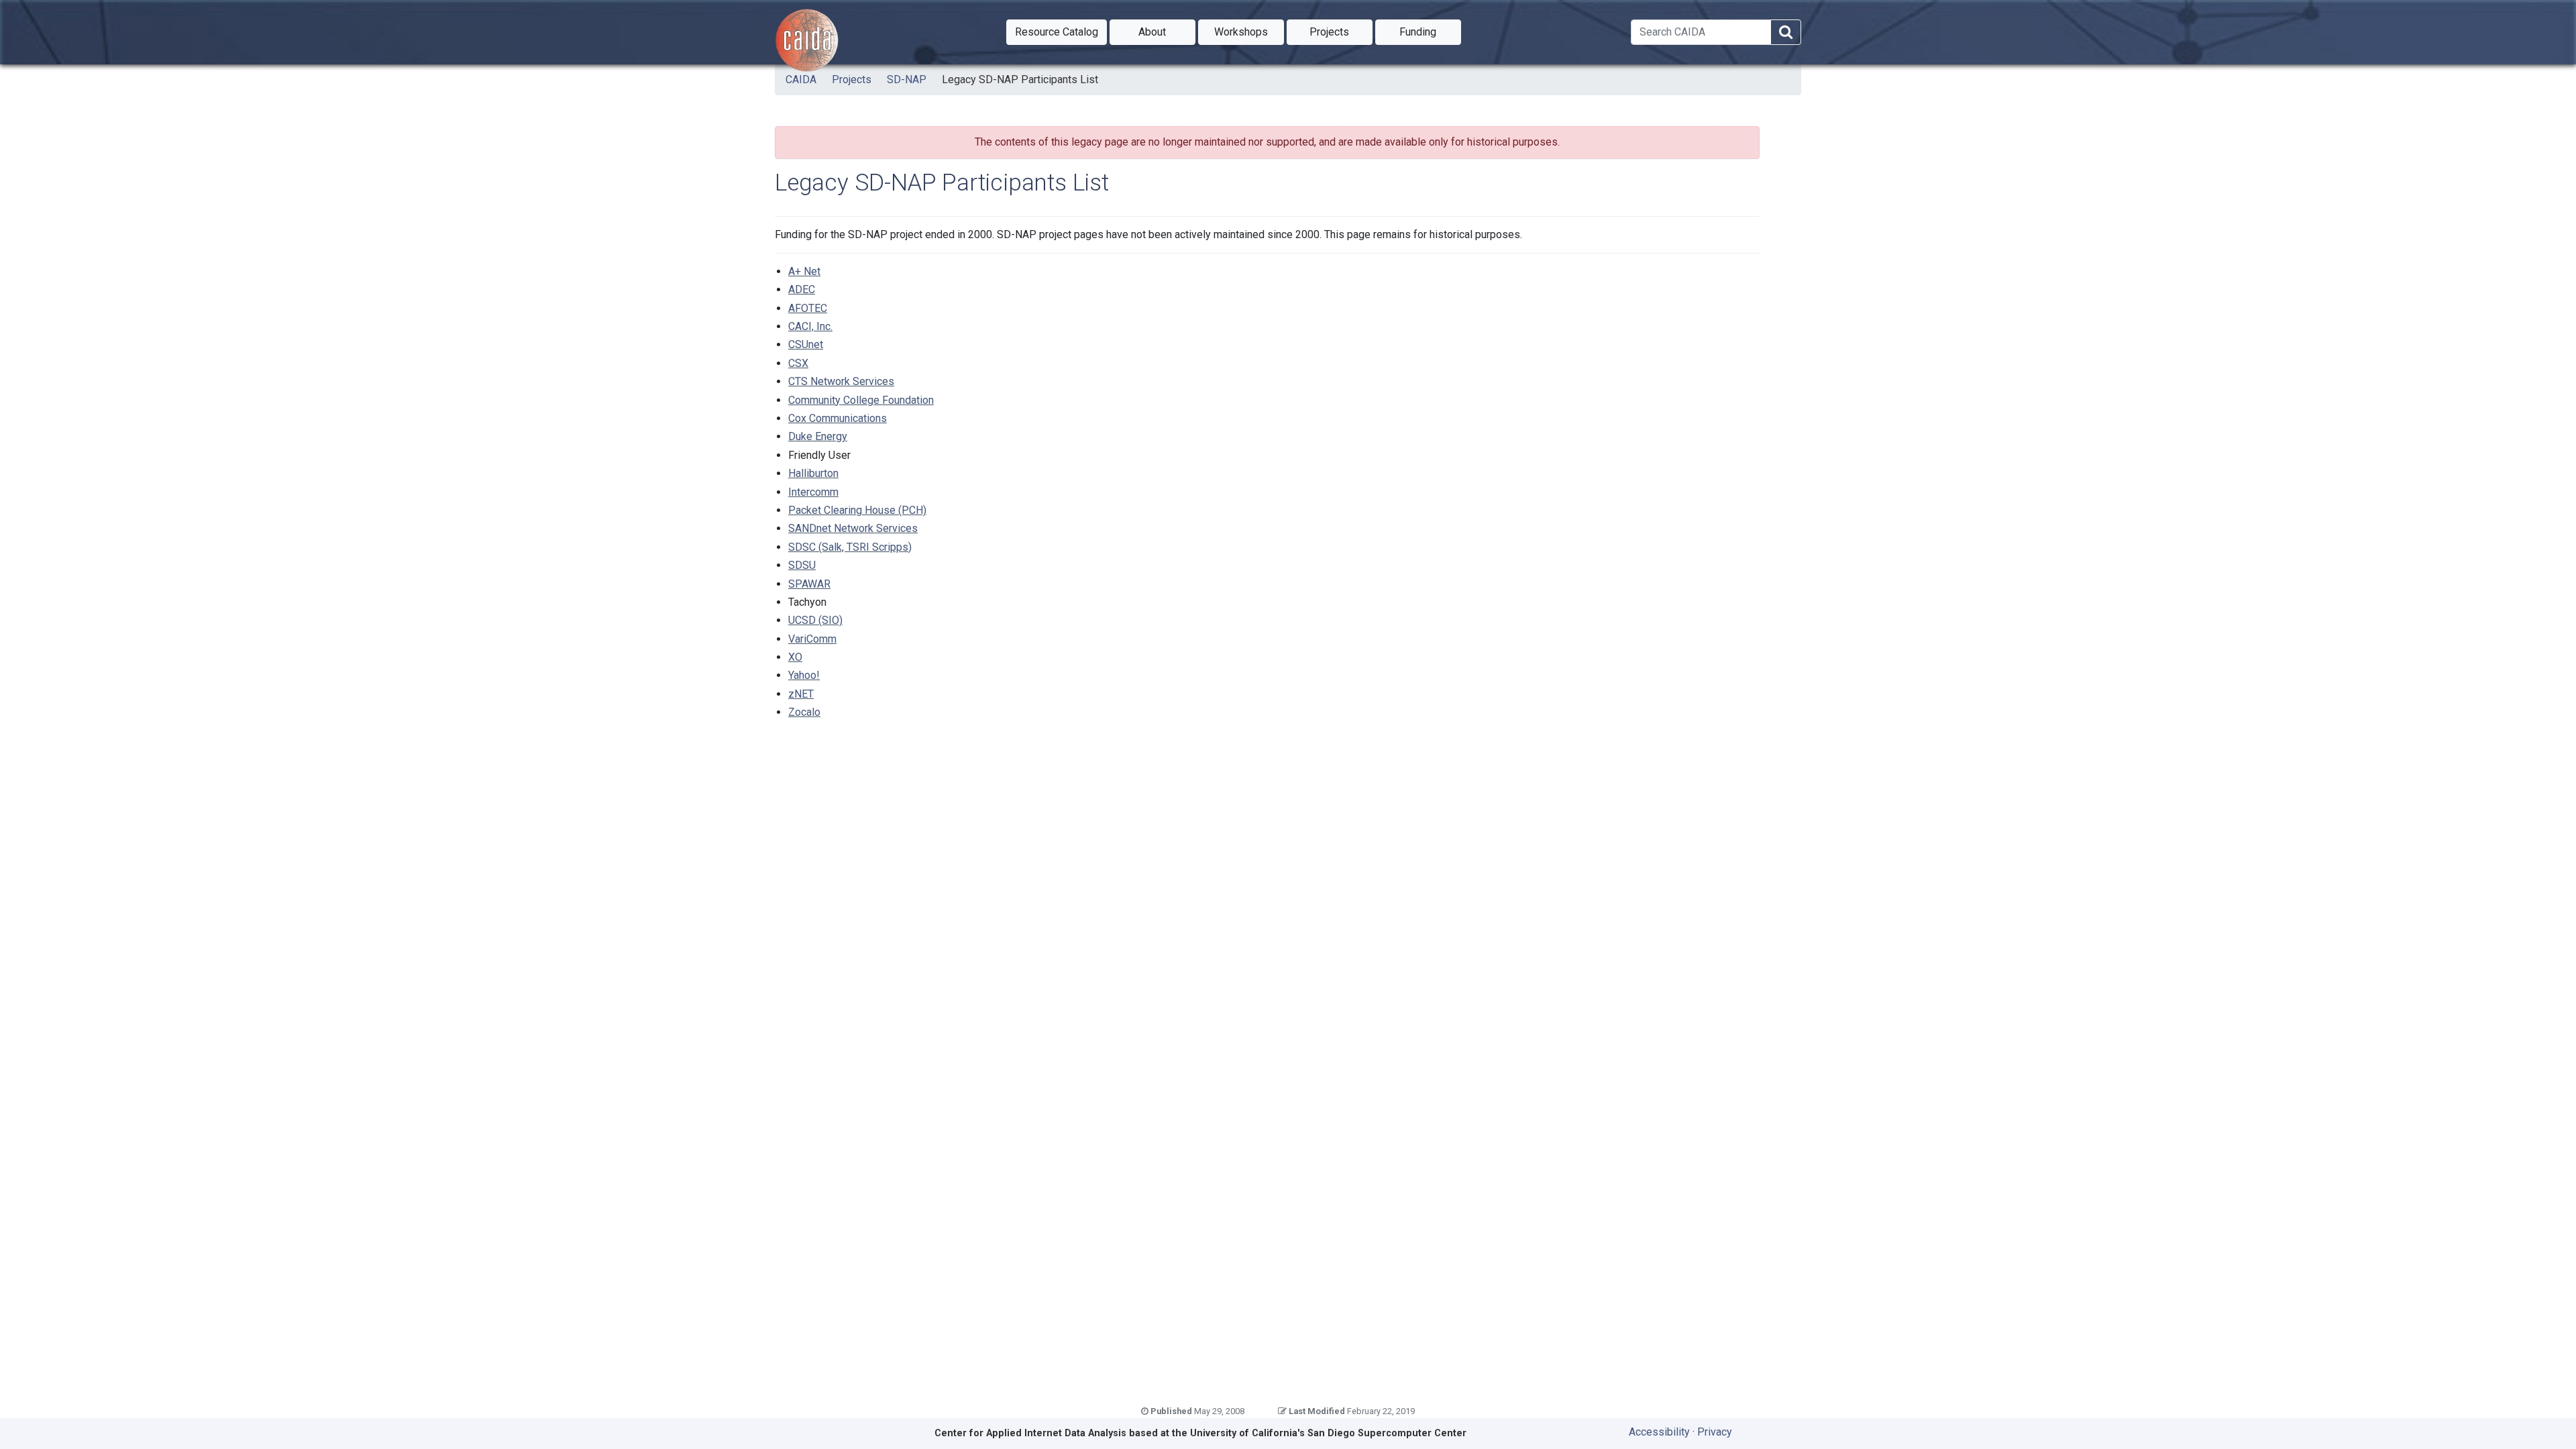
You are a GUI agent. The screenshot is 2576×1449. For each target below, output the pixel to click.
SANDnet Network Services (853, 528)
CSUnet (806, 344)
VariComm (812, 639)
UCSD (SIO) (815, 620)
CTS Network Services (841, 381)
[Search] (1786, 33)
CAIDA (801, 79)
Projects (852, 79)
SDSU (802, 565)
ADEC (802, 289)
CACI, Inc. (810, 326)
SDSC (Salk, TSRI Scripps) (850, 547)
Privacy (1715, 1432)
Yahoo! (804, 675)
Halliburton (813, 473)
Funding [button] (1430, 32)
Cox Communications (838, 418)
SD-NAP (907, 79)
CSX (798, 363)
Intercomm (813, 492)
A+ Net (804, 271)
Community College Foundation (861, 400)
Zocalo (804, 712)
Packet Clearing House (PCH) (857, 510)
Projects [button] (1341, 32)
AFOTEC (808, 308)
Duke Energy (818, 436)
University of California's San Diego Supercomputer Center (1328, 1433)
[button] (1057, 32)
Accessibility (1659, 1432)
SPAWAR (809, 584)
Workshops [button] (1249, 32)
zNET (801, 694)
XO (795, 657)
